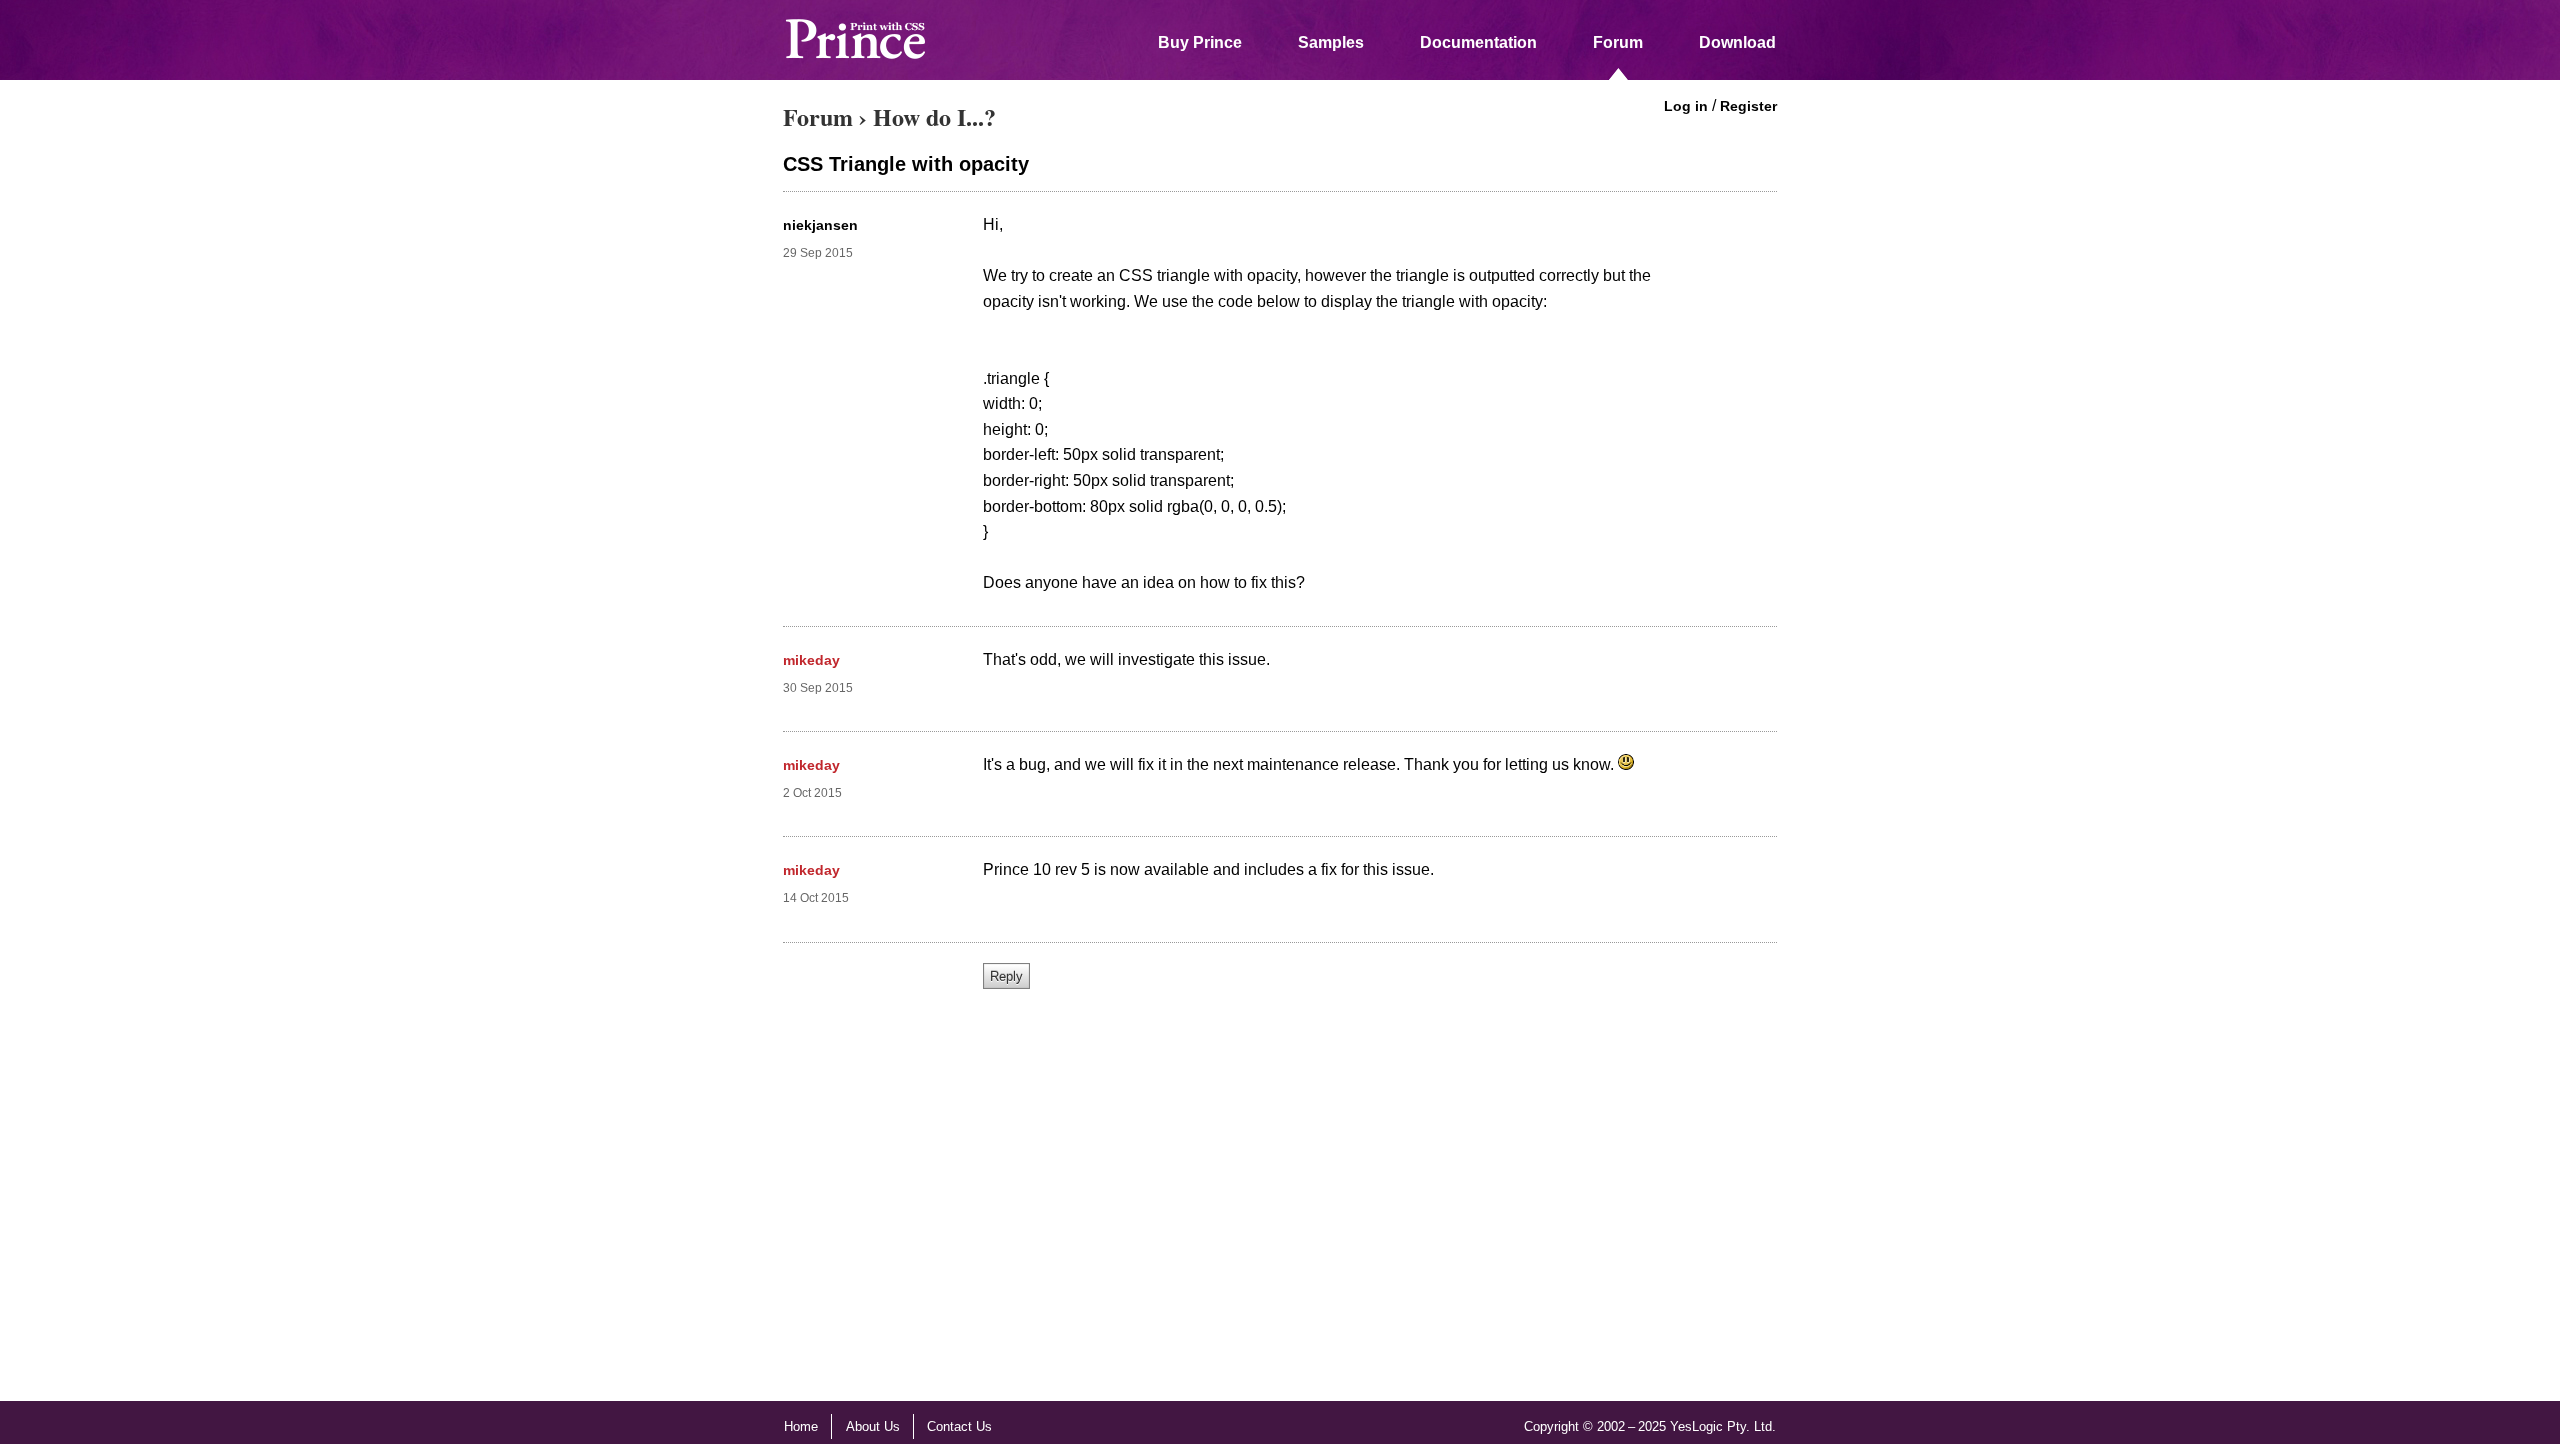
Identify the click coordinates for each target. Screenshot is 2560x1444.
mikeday (811, 660)
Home (801, 1426)
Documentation (1478, 42)
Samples (1331, 42)
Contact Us (959, 1426)
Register (1748, 106)
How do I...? (934, 116)
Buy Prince (1200, 42)
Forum (1618, 42)
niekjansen (820, 225)
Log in (1686, 106)
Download (1737, 42)
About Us (873, 1426)
